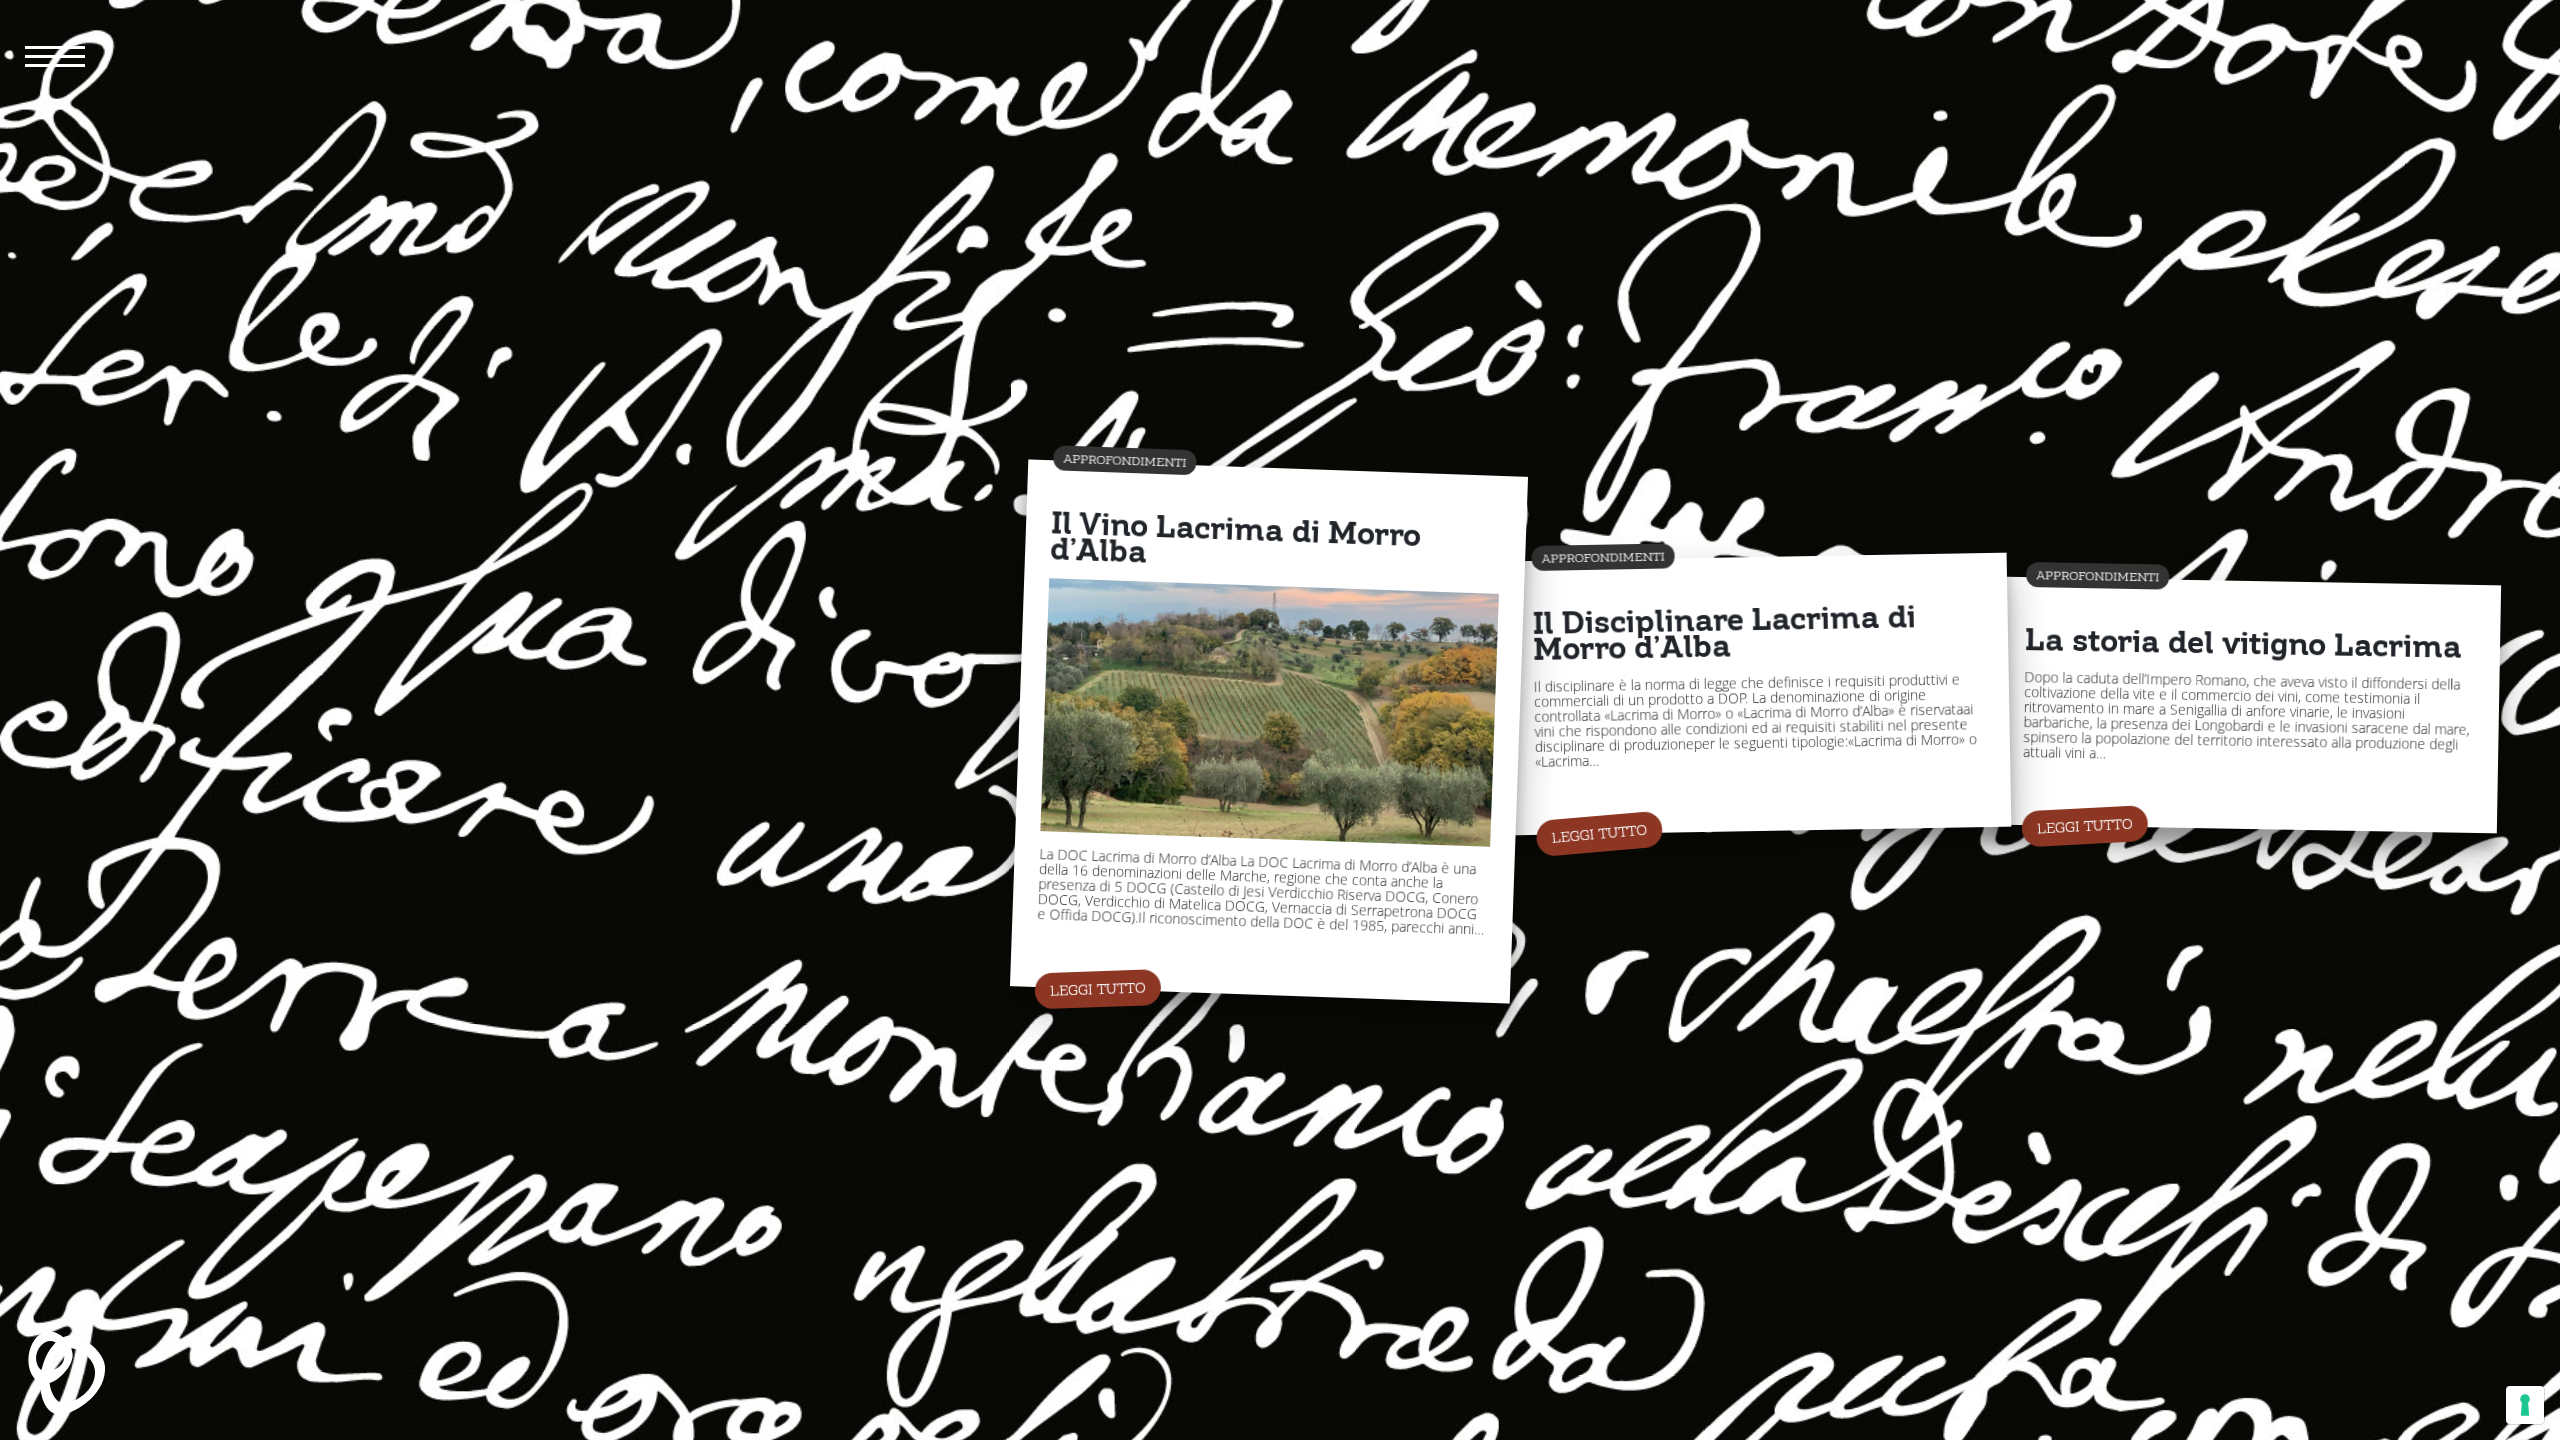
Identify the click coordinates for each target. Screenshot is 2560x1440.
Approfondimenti (1124, 460)
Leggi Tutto (1098, 989)
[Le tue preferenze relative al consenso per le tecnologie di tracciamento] (2525, 1405)
